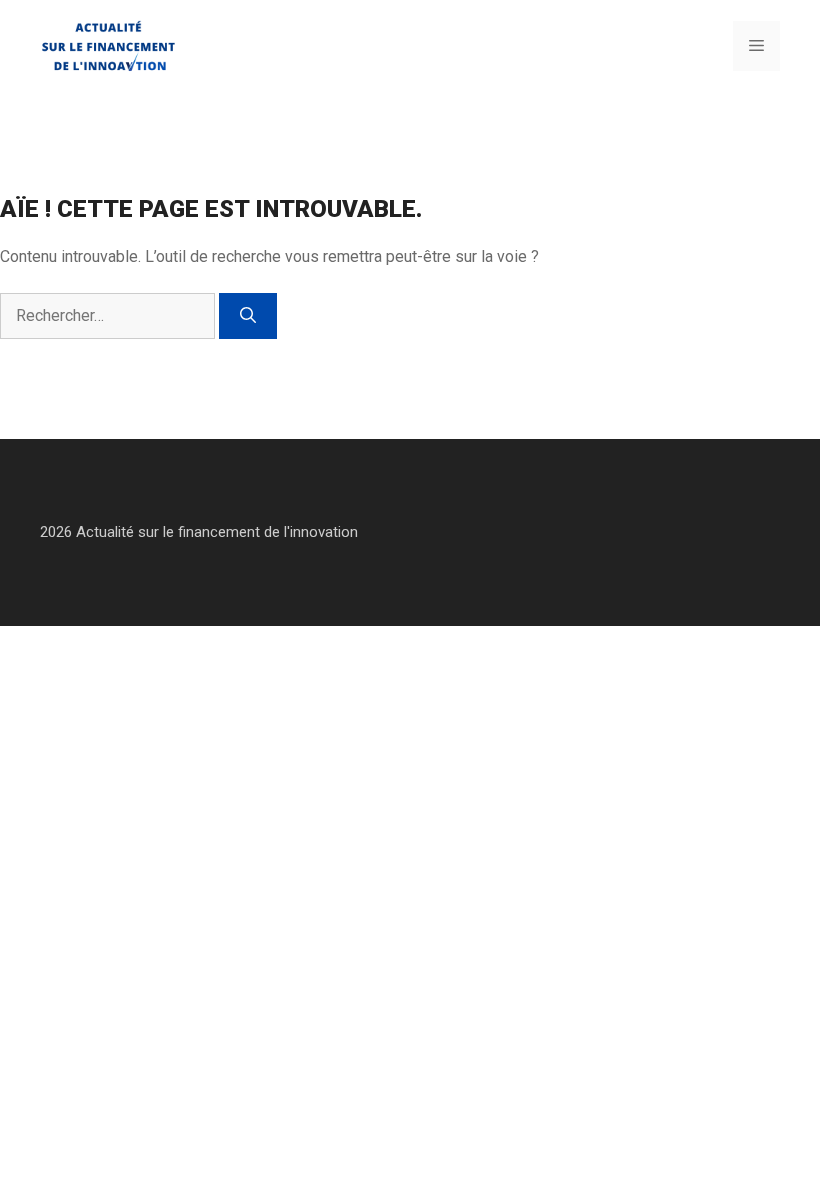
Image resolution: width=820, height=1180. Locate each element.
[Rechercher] (248, 316)
